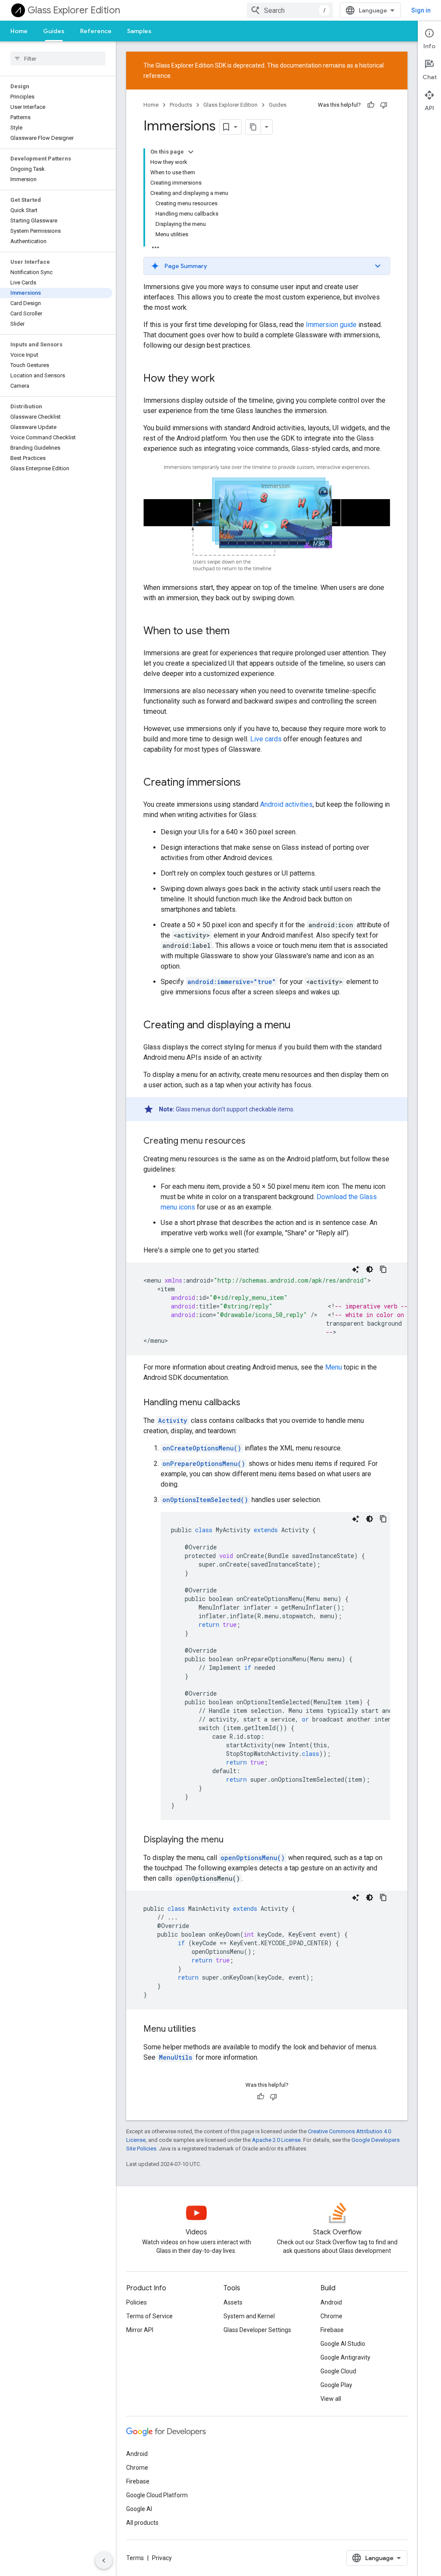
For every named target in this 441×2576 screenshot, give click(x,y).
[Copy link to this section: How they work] (224, 379)
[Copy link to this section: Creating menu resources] (254, 1141)
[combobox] (290, 10)
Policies (137, 2302)
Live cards (266, 739)
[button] (267, 266)
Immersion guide (331, 325)
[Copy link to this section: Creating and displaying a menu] (299, 1026)
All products (142, 2523)
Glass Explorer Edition (74, 10)
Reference (96, 31)
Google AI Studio (343, 2344)
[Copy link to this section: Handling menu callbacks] (249, 1403)
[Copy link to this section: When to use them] (238, 632)
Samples (139, 31)
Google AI (139, 2509)
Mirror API (140, 2330)
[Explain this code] (356, 1269)
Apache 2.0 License (276, 2140)
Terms (135, 2558)
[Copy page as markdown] (253, 127)
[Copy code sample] (383, 1269)
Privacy (162, 2558)
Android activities (286, 804)
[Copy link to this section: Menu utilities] (205, 2030)
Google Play (336, 2385)
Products (181, 105)
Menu (334, 1367)
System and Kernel (249, 2316)
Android (331, 2302)
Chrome (331, 2316)
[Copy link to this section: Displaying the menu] (232, 1840)
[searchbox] (58, 59)
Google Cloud (338, 2371)
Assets (233, 2302)
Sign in (421, 10)
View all (331, 2399)
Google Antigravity (345, 2357)
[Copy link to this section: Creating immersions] (249, 783)
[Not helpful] (384, 105)
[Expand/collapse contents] (191, 152)
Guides (54, 31)
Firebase (332, 2330)
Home (19, 31)
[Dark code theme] (370, 1269)
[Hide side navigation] (104, 2561)
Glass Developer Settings (257, 2330)
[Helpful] (371, 105)
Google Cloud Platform (157, 2495)
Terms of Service (149, 2316)
